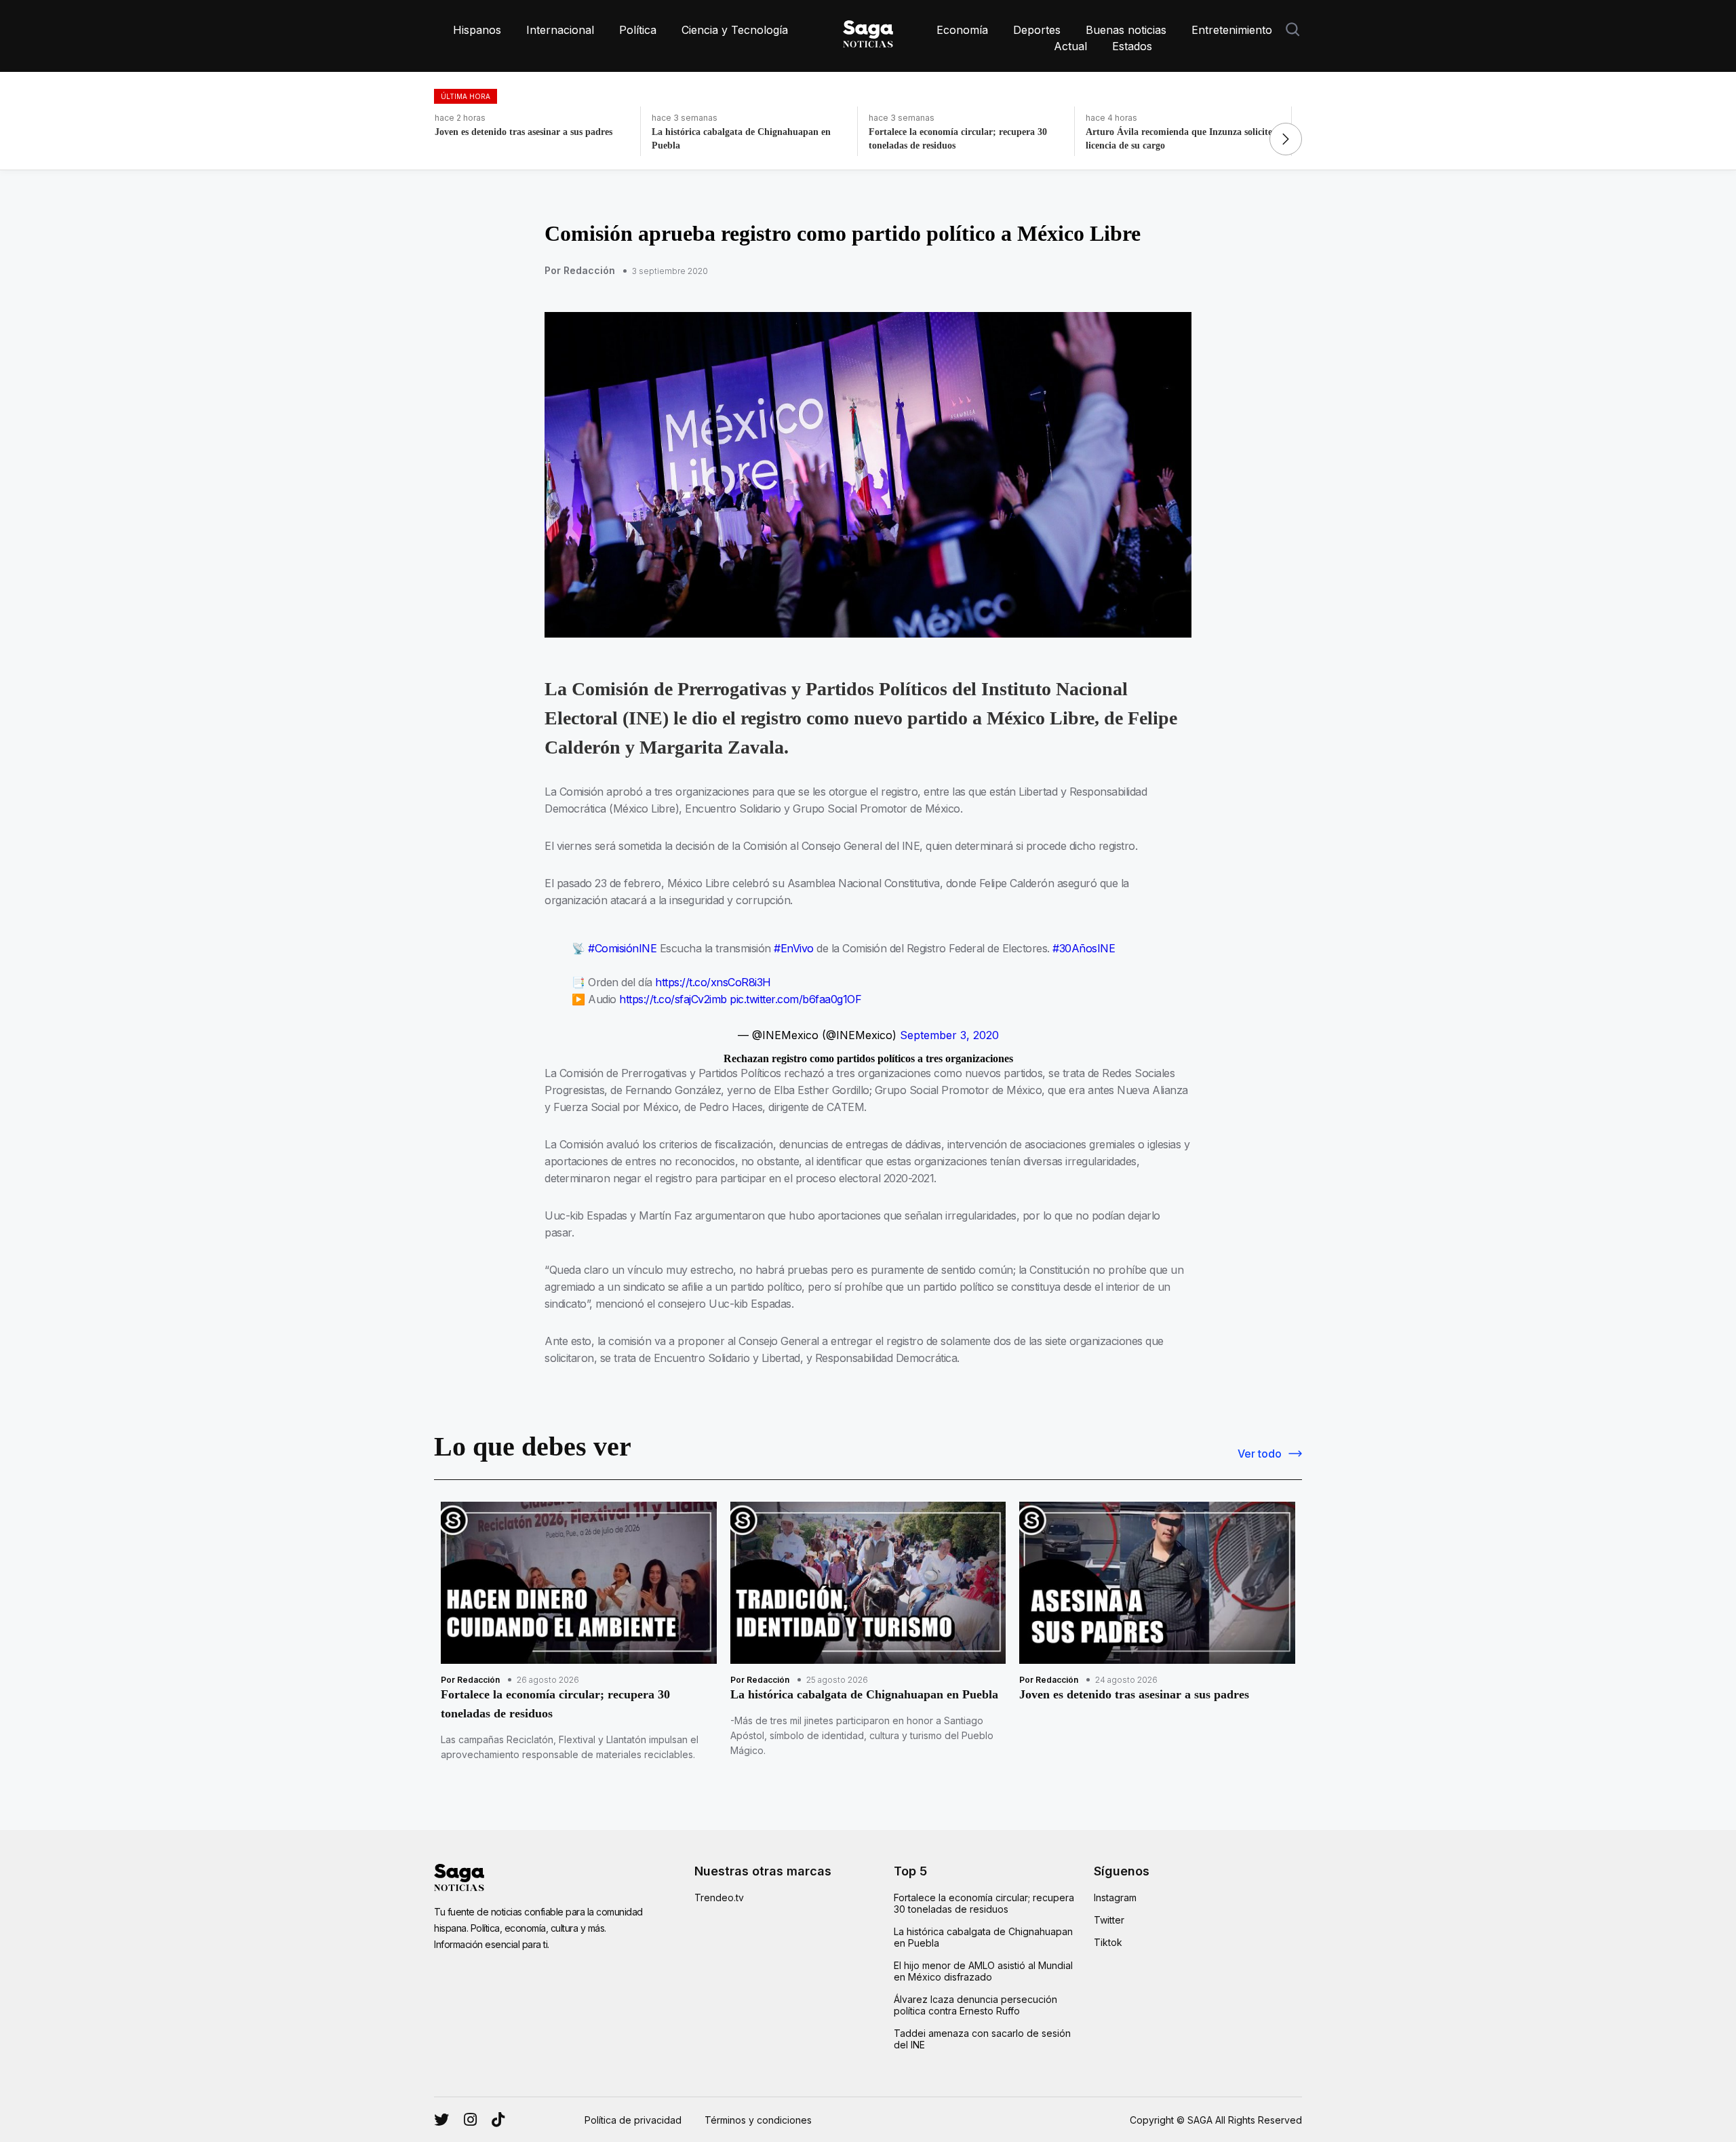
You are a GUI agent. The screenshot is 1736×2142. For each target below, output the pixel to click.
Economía (962, 30)
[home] (868, 31)
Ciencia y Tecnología (735, 30)
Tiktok (1108, 1942)
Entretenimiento (1232, 30)
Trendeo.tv (719, 1897)
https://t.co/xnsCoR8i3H (713, 982)
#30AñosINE (1084, 948)
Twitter (1109, 1920)
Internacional (560, 30)
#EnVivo (794, 948)
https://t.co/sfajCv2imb (673, 999)
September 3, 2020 (949, 1035)
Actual (1070, 46)
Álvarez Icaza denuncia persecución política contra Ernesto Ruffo (975, 2005)
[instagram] (441, 2120)
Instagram (1115, 1897)
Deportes (1037, 30)
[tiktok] (498, 2120)
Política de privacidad (633, 2120)
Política (638, 30)
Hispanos (477, 30)
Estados (1132, 46)
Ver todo (1260, 1454)
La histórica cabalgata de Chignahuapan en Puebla (983, 1937)
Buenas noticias (1126, 30)
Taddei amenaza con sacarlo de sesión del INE (982, 2039)
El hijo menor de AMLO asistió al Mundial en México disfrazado (983, 1971)
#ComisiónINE (622, 948)
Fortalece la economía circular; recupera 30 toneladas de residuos (984, 1903)
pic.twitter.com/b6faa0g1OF (795, 999)
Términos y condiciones (758, 2120)
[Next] (1286, 139)
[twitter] (470, 2120)
